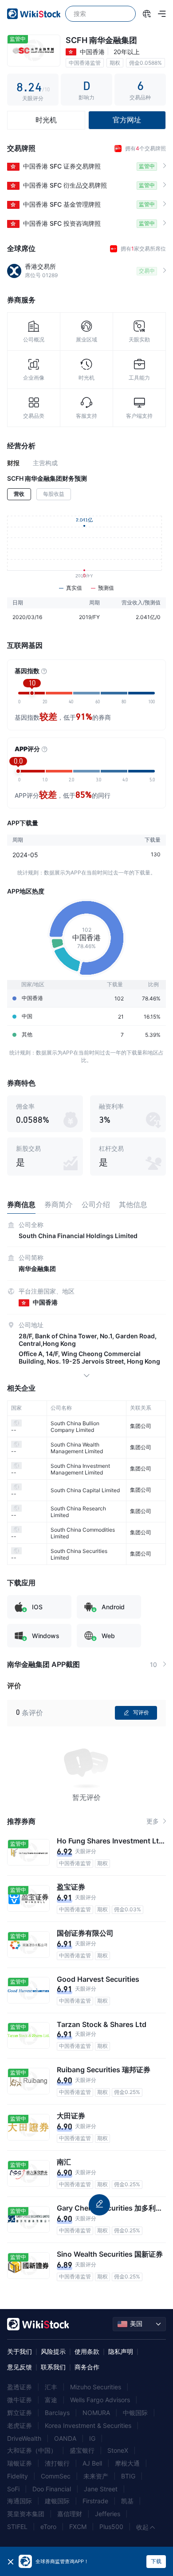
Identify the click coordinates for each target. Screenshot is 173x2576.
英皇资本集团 (26, 2514)
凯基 (127, 2501)
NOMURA (96, 2413)
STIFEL (17, 2527)
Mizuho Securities (96, 2387)
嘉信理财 (70, 2514)
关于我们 (20, 2351)
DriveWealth (24, 2438)
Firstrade (95, 2501)
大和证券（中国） (32, 2450)
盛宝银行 (82, 2450)
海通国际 (20, 2501)
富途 (51, 2400)
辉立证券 (20, 2413)
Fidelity (18, 2476)
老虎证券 (20, 2425)
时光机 (46, 120)
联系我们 (53, 2367)
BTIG (128, 2476)
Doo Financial (52, 2489)
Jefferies (108, 2514)
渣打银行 (57, 2463)
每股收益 (54, 494)
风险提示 (53, 2351)
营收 (19, 494)
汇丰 (51, 2387)
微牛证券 (20, 2400)
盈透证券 (20, 2387)
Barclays (57, 2413)
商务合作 (87, 2367)
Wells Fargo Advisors (100, 2400)
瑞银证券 (20, 2463)
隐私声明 (121, 2351)
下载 (156, 2561)
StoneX (118, 2450)
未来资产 (96, 2476)
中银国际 (135, 2413)
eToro (48, 2527)
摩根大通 (127, 2463)
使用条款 (87, 2351)
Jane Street (101, 2489)
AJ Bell (92, 2463)
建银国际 (57, 2501)
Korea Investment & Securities (88, 2425)
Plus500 (111, 2527)
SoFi (13, 2489)
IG (92, 2438)
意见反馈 (20, 2367)
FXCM (78, 2527)
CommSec (56, 2476)
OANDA (65, 2438)
